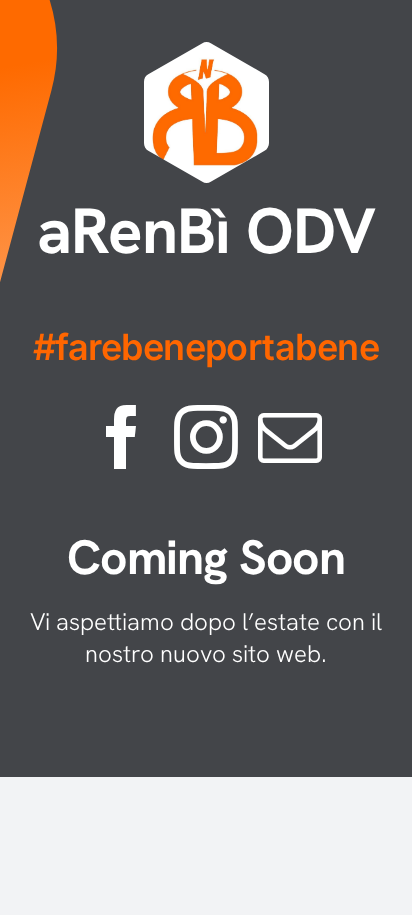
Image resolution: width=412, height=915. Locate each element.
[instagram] (206, 437)
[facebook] (122, 437)
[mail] (290, 437)
